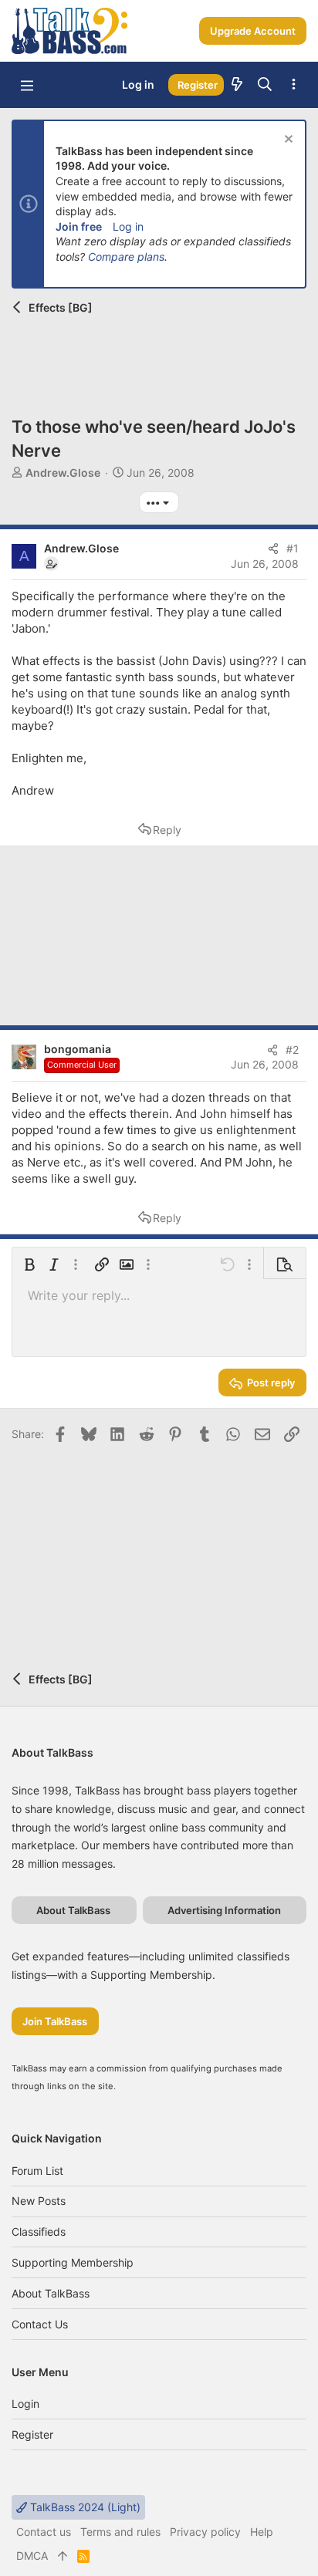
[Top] (63, 2556)
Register (32, 2434)
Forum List (37, 2171)
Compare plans (126, 257)
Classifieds (39, 2232)
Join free (79, 226)
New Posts (39, 2201)
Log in (128, 226)
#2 (292, 1050)
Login (25, 2404)
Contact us (40, 2324)
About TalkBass (51, 2293)
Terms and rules (120, 2532)
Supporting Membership (73, 2262)
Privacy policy (205, 2532)
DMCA (32, 2556)
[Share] (273, 549)
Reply (167, 830)
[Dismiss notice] (287, 141)
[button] (27, 85)
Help (262, 2532)
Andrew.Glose (63, 473)
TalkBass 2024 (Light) (84, 2507)
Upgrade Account (253, 31)
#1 (293, 548)
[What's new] (237, 85)
